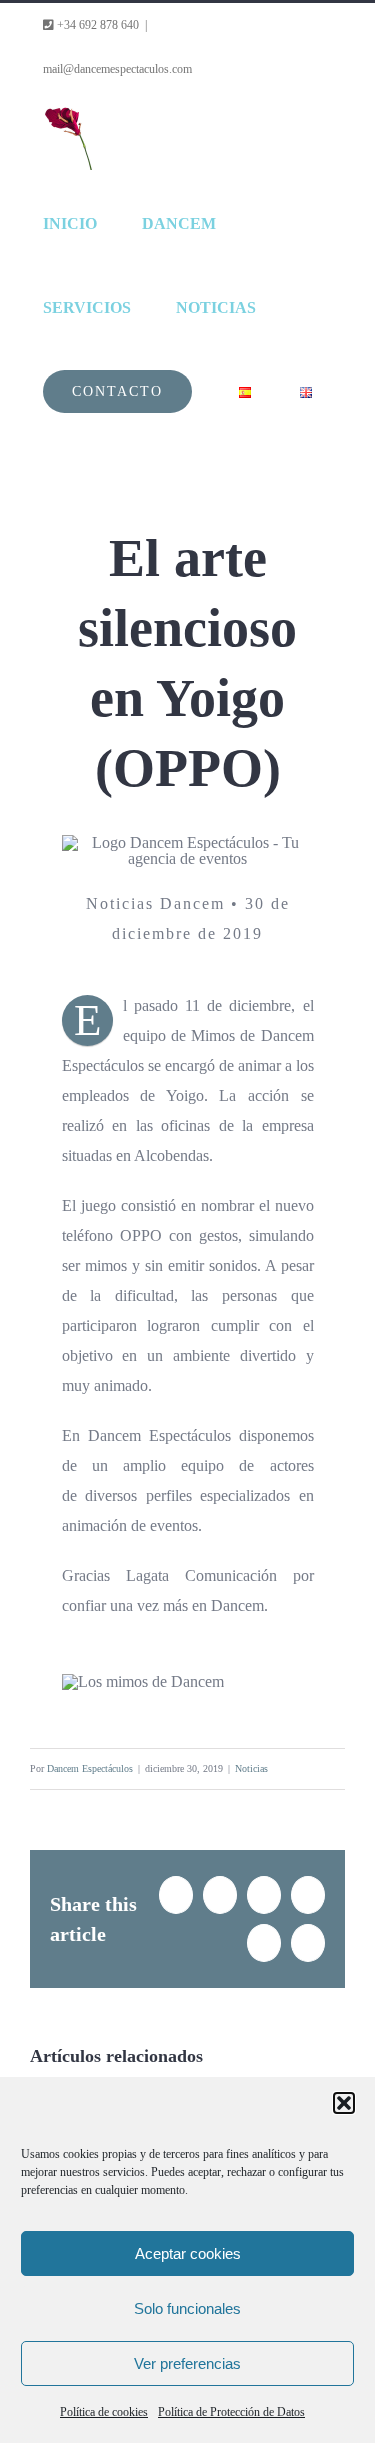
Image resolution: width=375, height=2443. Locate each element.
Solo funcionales (187, 2308)
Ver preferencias (187, 2363)
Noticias (251, 1768)
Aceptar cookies (188, 2253)
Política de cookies (104, 2412)
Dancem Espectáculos (90, 1768)
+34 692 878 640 (96, 25)
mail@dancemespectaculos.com (117, 69)
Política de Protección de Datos (231, 2412)
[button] (344, 2103)
